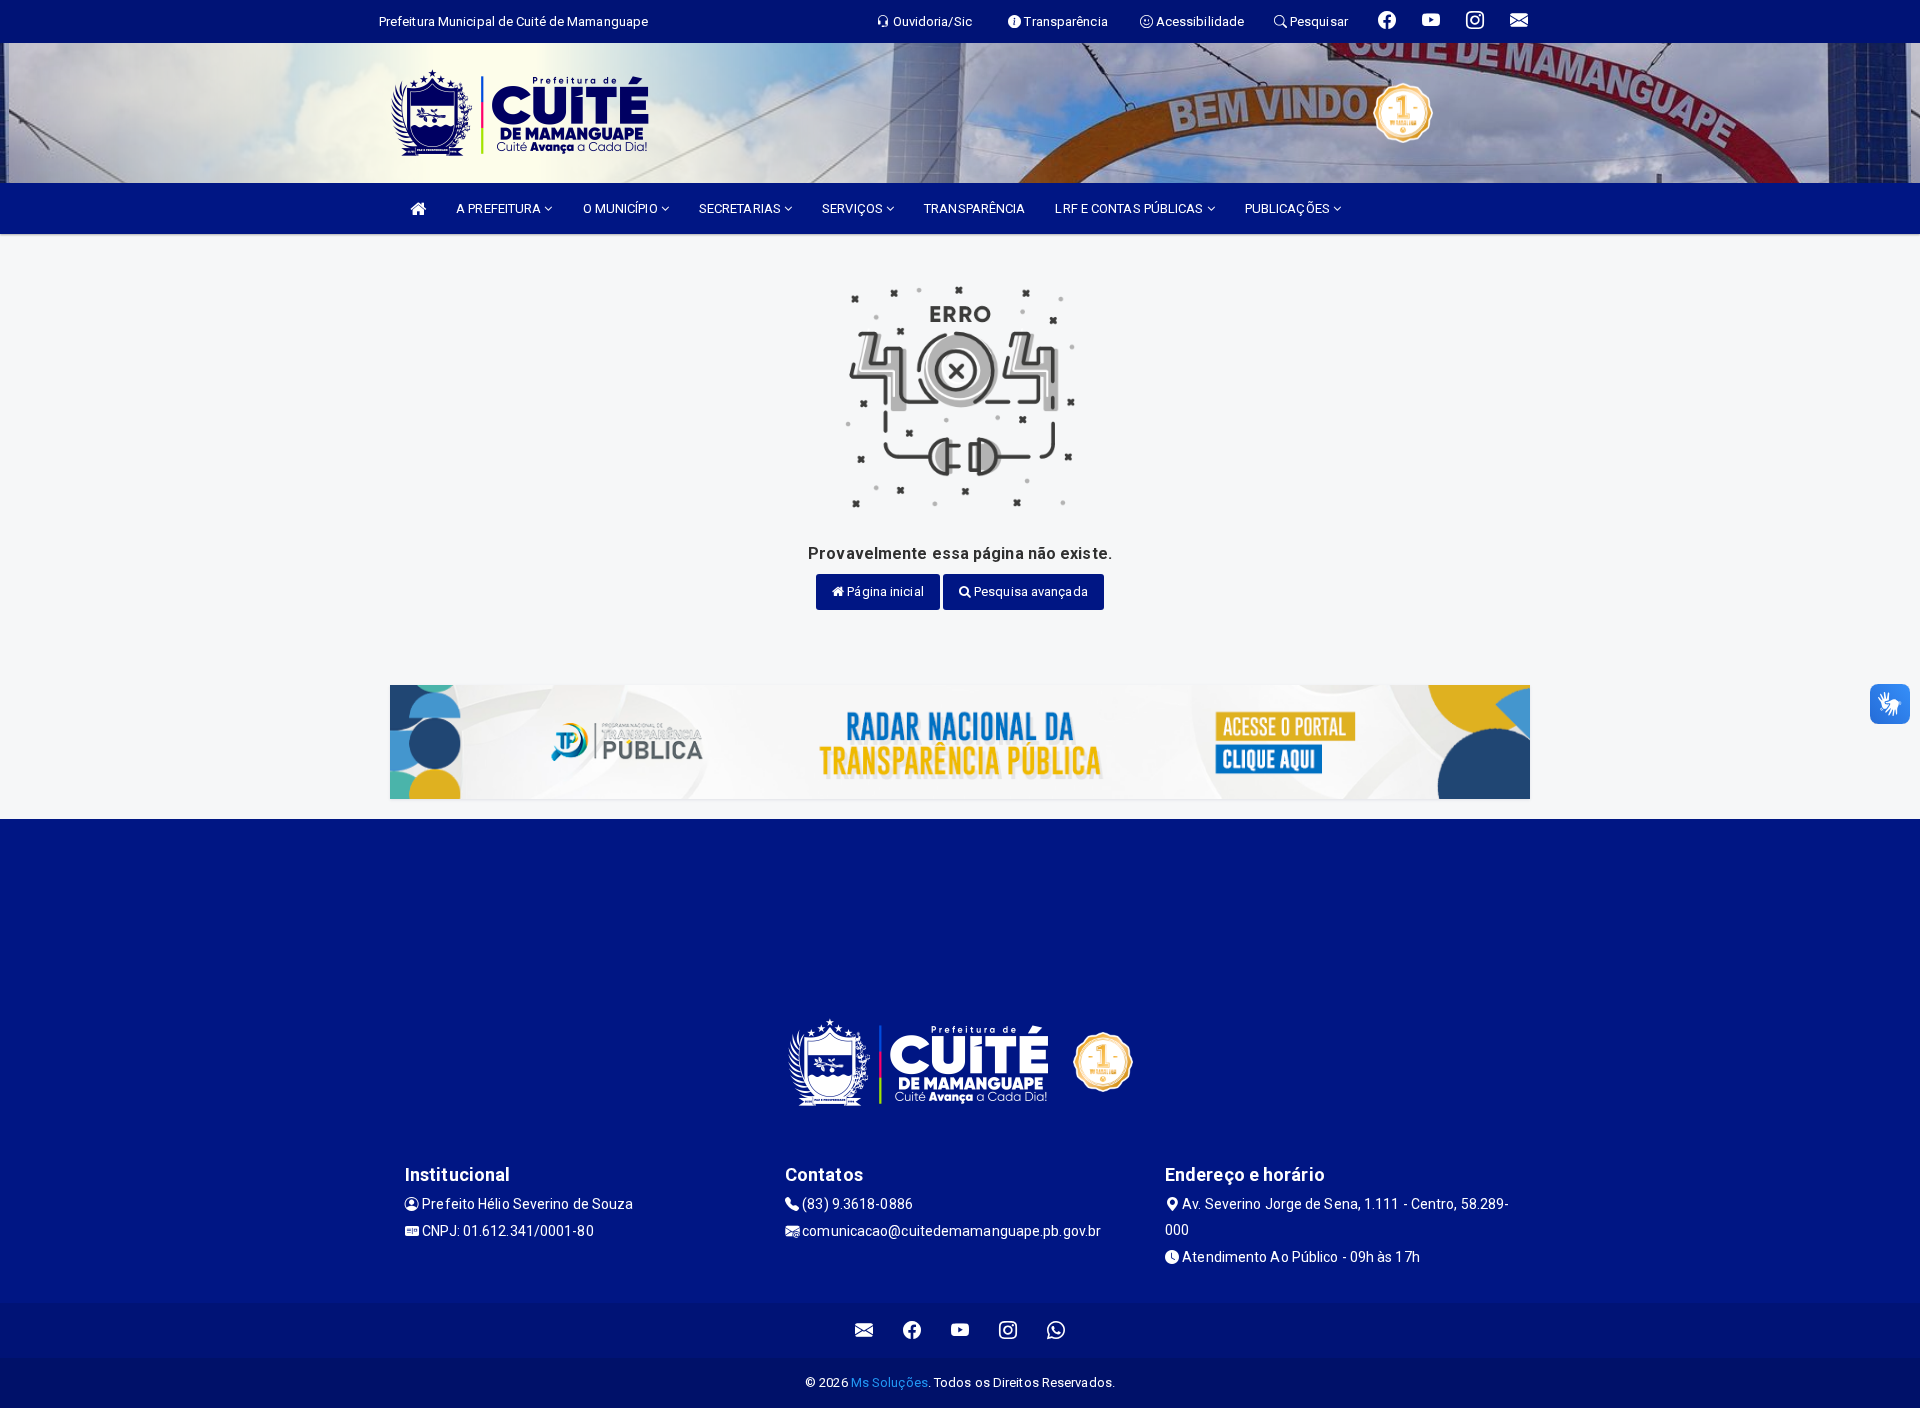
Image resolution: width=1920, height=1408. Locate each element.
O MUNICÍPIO (622, 208)
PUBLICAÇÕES (1289, 208)
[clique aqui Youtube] (960, 1330)
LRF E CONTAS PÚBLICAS (1130, 208)
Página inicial (884, 591)
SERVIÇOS (854, 208)
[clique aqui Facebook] (912, 1330)
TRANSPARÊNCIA (974, 208)
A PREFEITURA (500, 208)
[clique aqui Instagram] (1008, 1330)
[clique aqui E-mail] (864, 1330)
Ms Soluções (889, 1382)
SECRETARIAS (741, 208)
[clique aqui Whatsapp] (1056, 1330)
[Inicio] (418, 208)
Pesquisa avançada (1029, 591)
